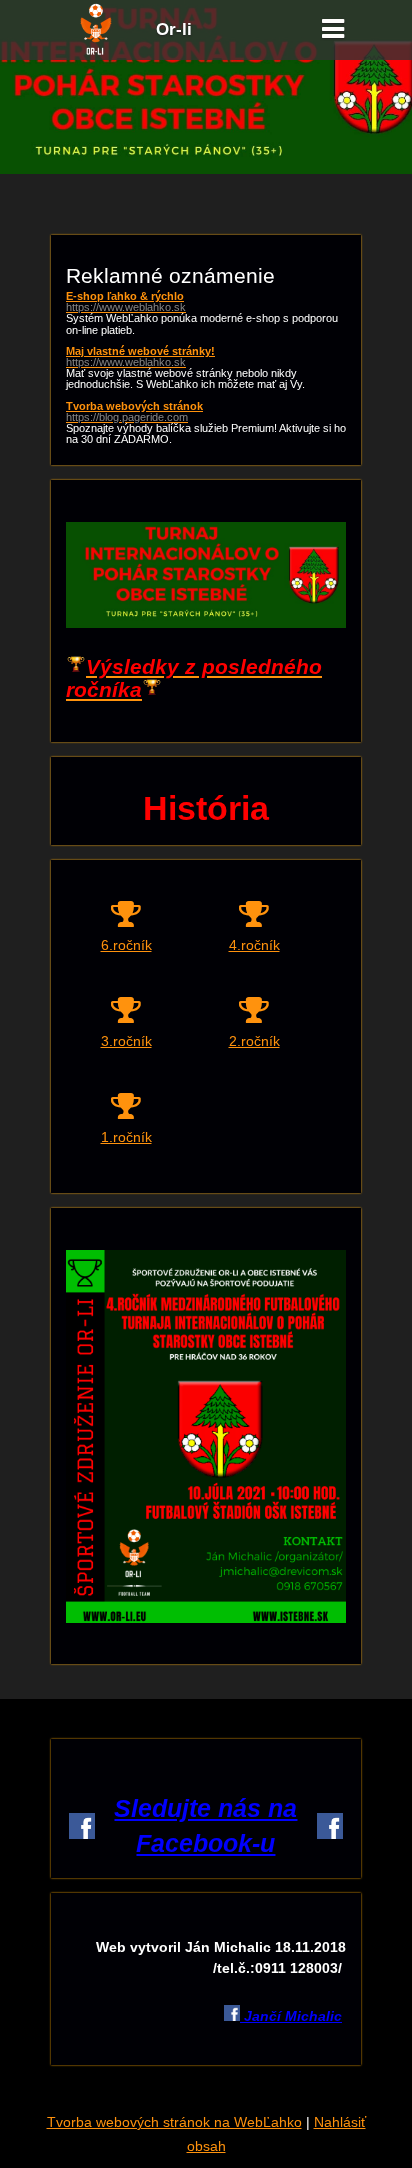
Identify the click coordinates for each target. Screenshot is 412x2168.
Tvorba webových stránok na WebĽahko (174, 2122)
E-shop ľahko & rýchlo (126, 302)
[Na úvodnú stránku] (96, 52)
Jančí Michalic (291, 2016)
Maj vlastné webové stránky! (140, 357)
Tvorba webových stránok (134, 412)
